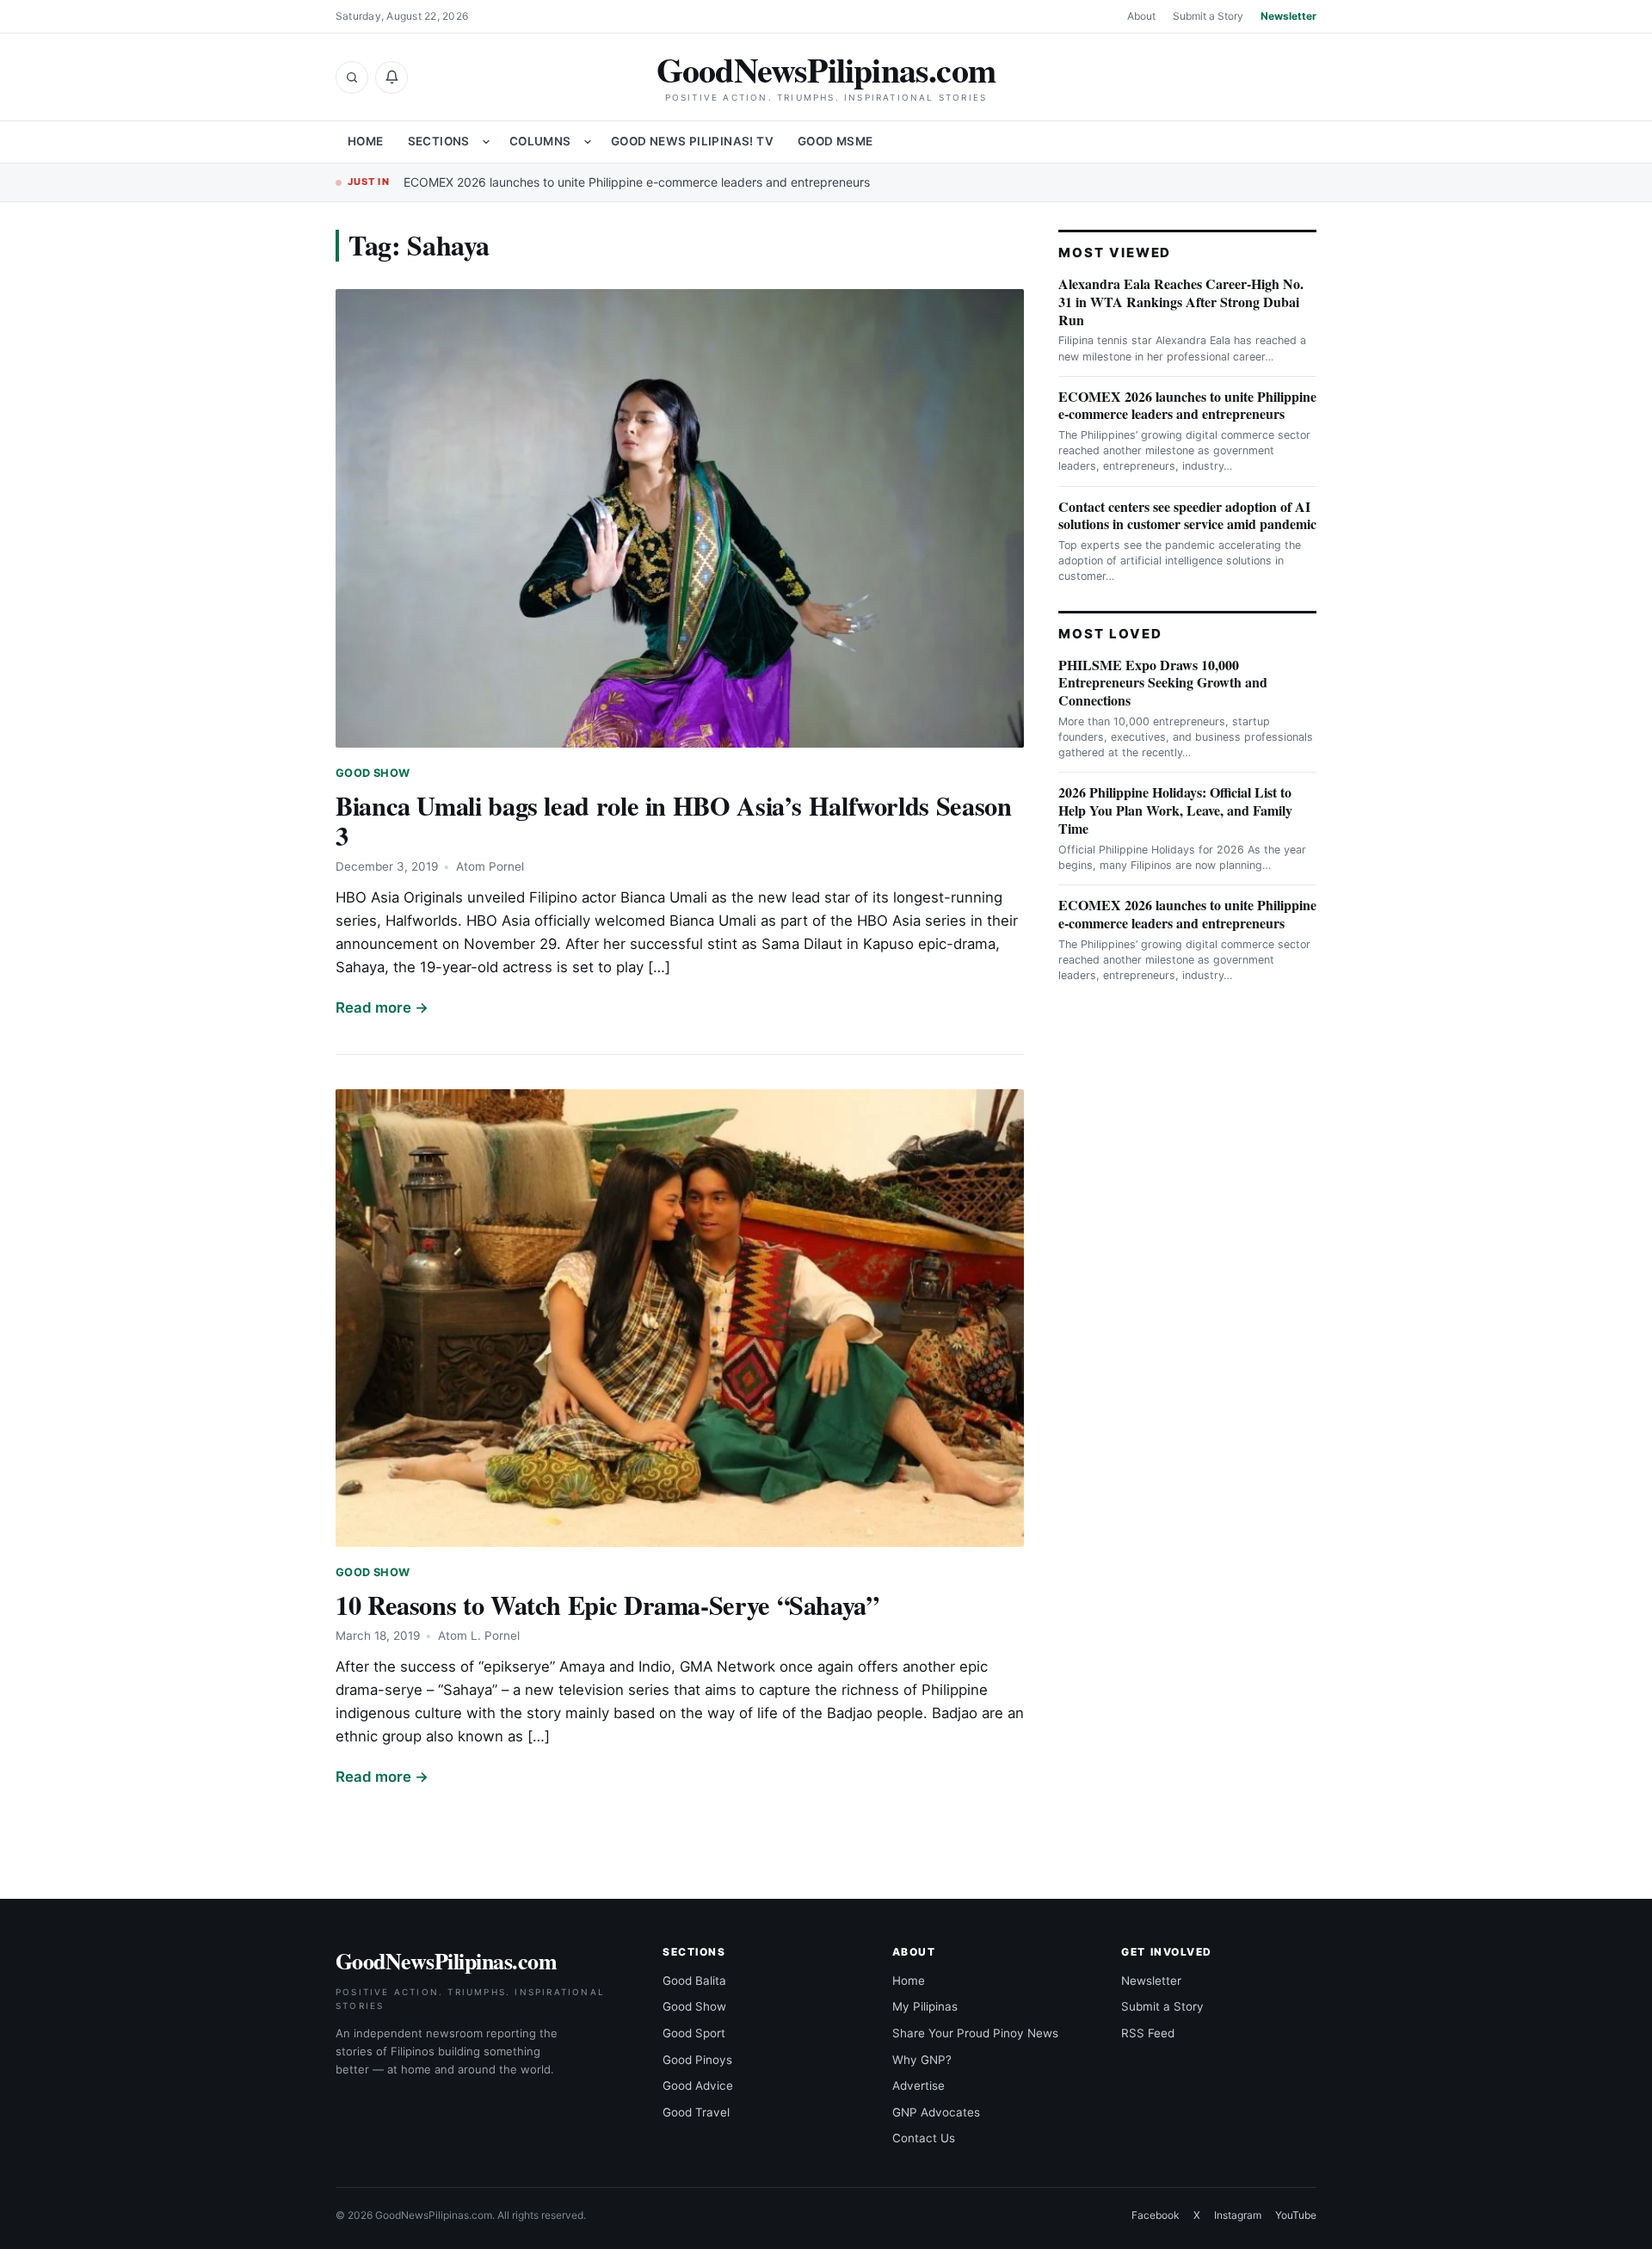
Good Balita (694, 1981)
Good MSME (835, 141)
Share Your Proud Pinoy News (975, 2033)
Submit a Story (1208, 16)
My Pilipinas (925, 2006)
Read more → (382, 1007)
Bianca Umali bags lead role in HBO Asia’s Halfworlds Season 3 (673, 820)
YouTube (1296, 2215)
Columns (540, 141)
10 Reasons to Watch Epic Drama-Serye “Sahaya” (607, 1605)
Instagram (1238, 2215)
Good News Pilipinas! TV (692, 141)
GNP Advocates (936, 2112)
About (1141, 16)
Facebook (1156, 2215)
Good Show (373, 773)
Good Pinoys (697, 2060)
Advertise (918, 2086)
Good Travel (696, 2112)
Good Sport (694, 2033)
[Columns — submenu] (588, 142)
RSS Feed (1148, 2033)
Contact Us (924, 2138)
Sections (439, 141)
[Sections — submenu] (486, 142)
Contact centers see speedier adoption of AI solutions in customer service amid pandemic (1187, 515)
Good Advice (698, 2086)
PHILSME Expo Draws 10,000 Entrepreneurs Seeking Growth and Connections (1163, 683)
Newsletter (1288, 16)
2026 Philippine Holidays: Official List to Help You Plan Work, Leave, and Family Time (1175, 810)
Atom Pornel (490, 866)
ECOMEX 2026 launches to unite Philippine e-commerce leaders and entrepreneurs (637, 182)
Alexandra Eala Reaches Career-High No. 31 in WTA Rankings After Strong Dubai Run (1181, 302)
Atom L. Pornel (479, 1636)
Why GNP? (922, 2060)
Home (366, 141)
